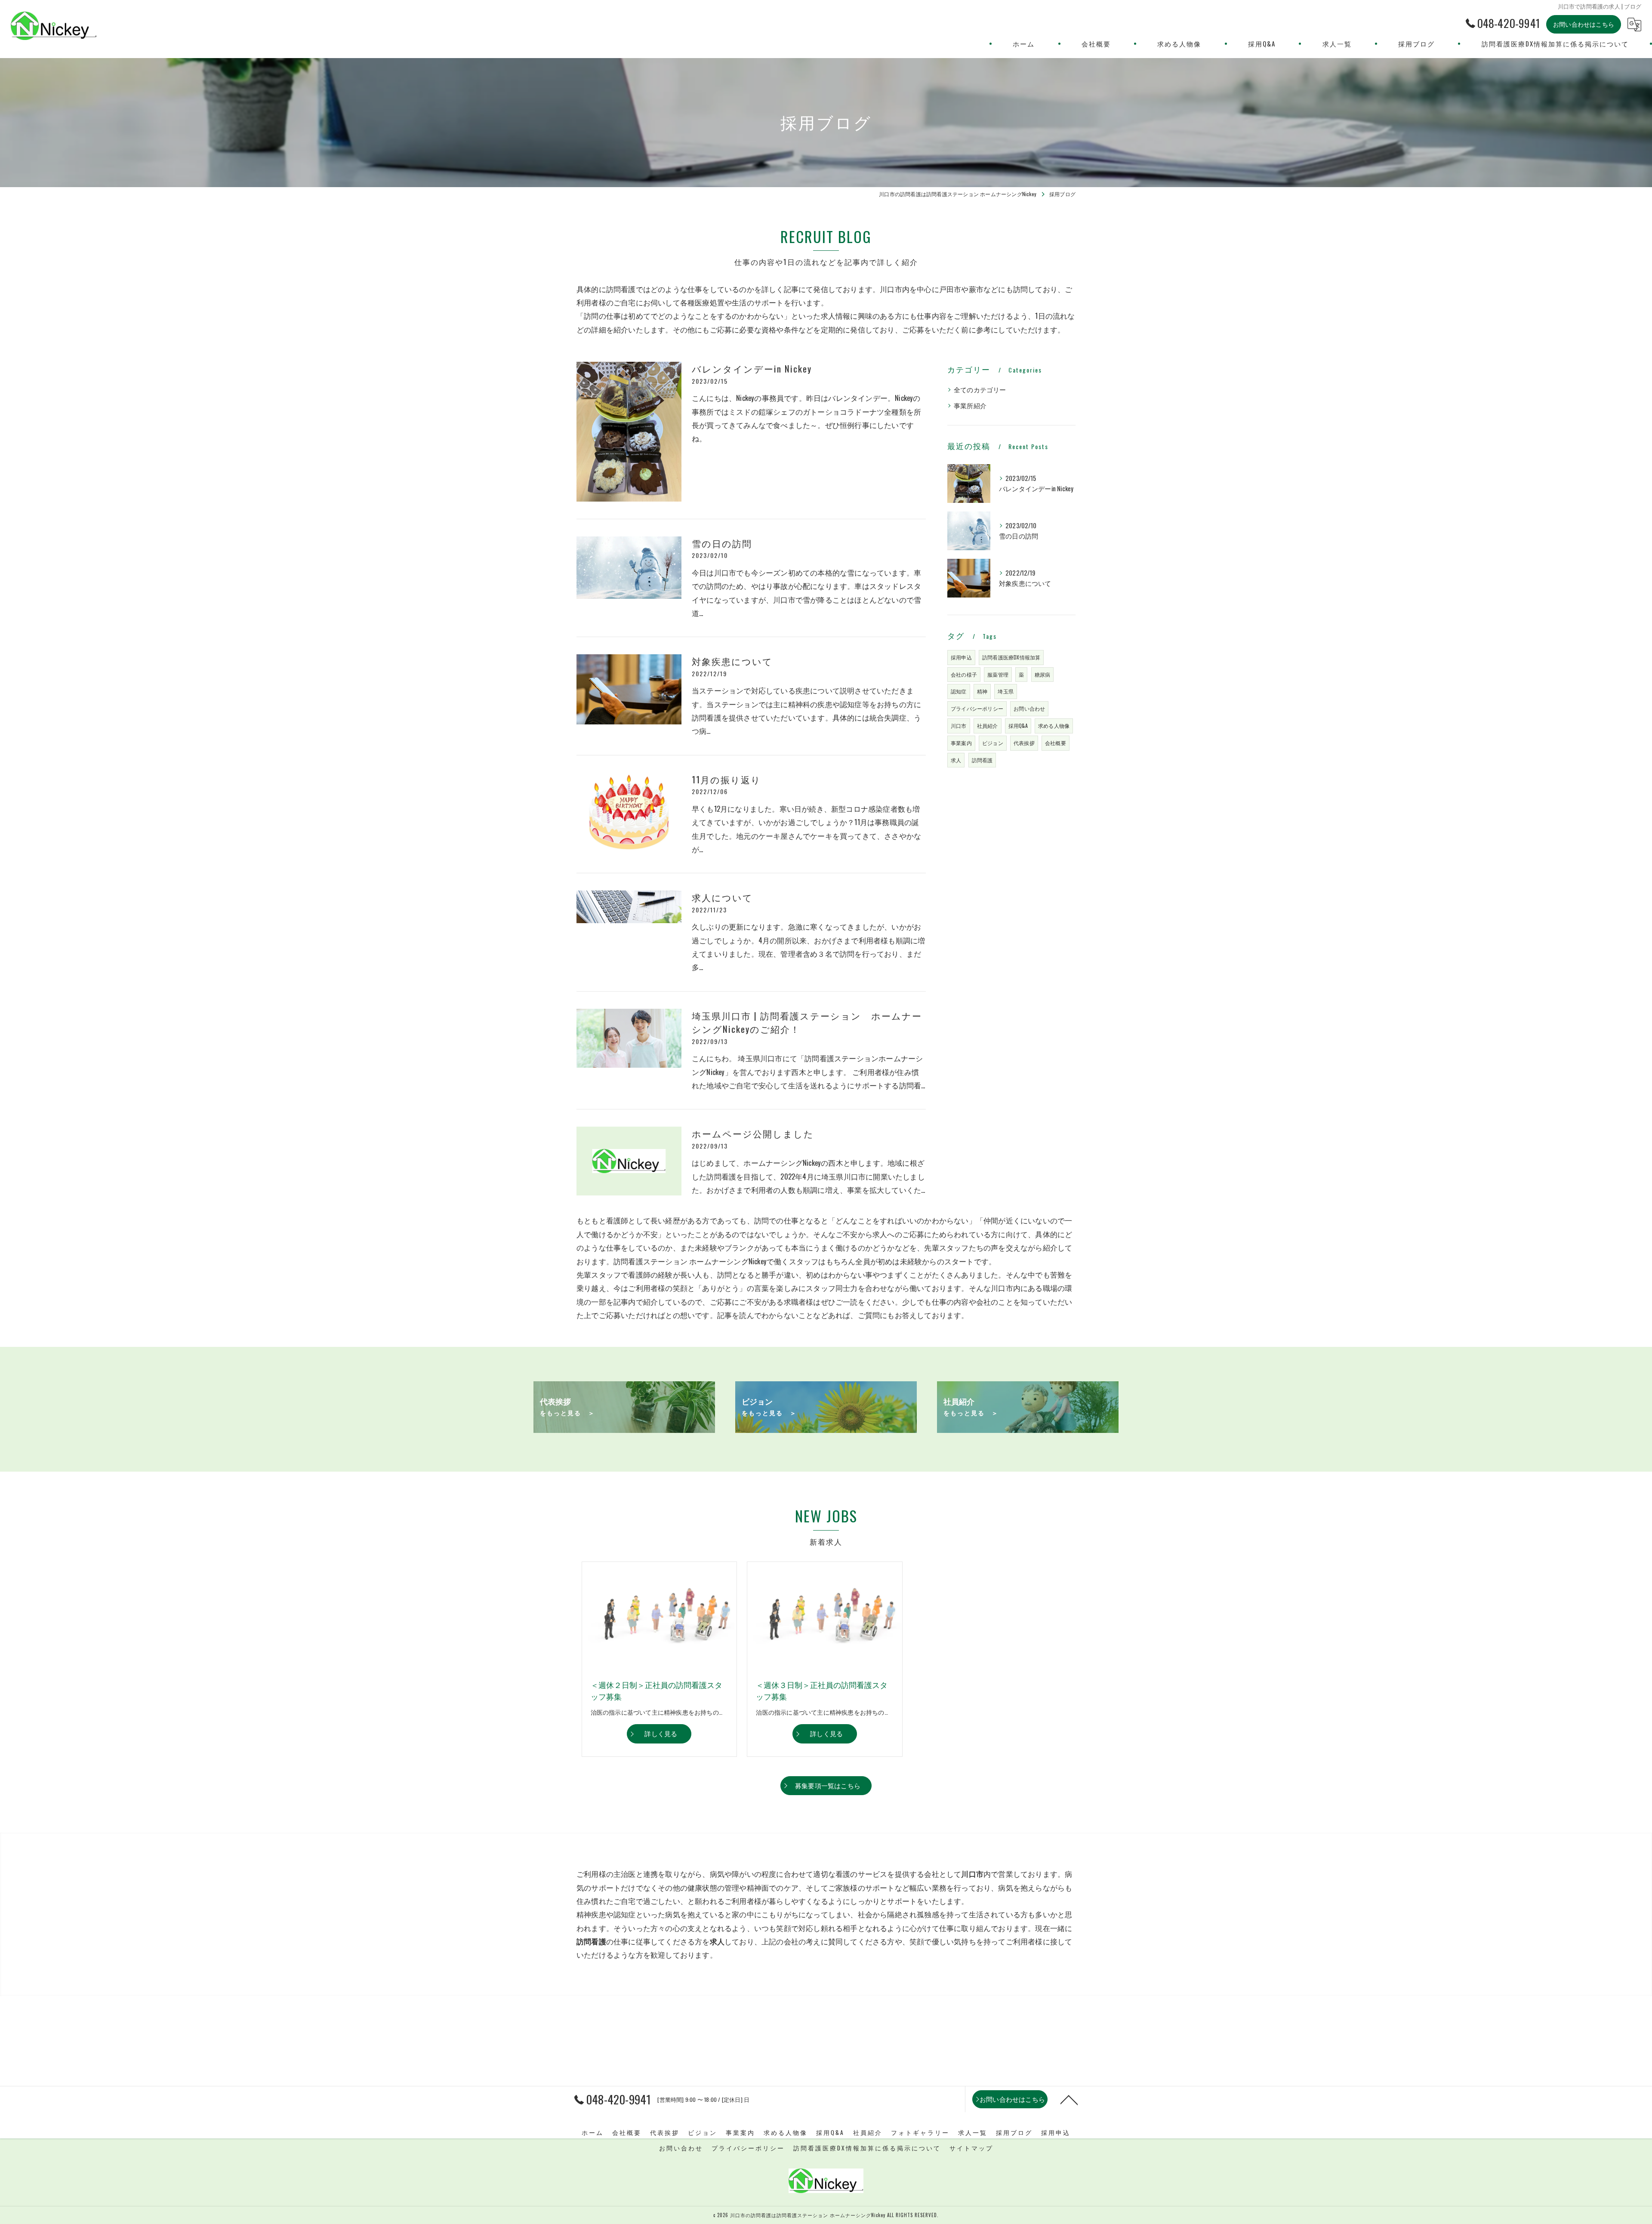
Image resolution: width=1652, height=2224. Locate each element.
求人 (956, 760)
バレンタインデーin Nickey (752, 368)
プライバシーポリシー (977, 708)
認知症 (959, 691)
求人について (722, 897)
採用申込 (961, 657)
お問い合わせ (1029, 708)
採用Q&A (1018, 725)
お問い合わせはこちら (1584, 24)
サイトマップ (971, 2148)
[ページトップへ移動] (1069, 2099)
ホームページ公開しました (753, 1133)
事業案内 (961, 743)
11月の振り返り (726, 779)
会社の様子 (964, 674)
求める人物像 (1054, 725)
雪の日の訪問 (722, 543)
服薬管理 (998, 674)
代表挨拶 (1024, 743)
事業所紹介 (970, 405)
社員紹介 (988, 725)
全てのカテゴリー (980, 390)
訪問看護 (982, 760)
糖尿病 (1043, 674)
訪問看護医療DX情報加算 (1011, 657)
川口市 (959, 725)
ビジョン (993, 743)
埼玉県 (1006, 691)
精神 (982, 691)
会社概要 (1056, 743)
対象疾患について (732, 661)
